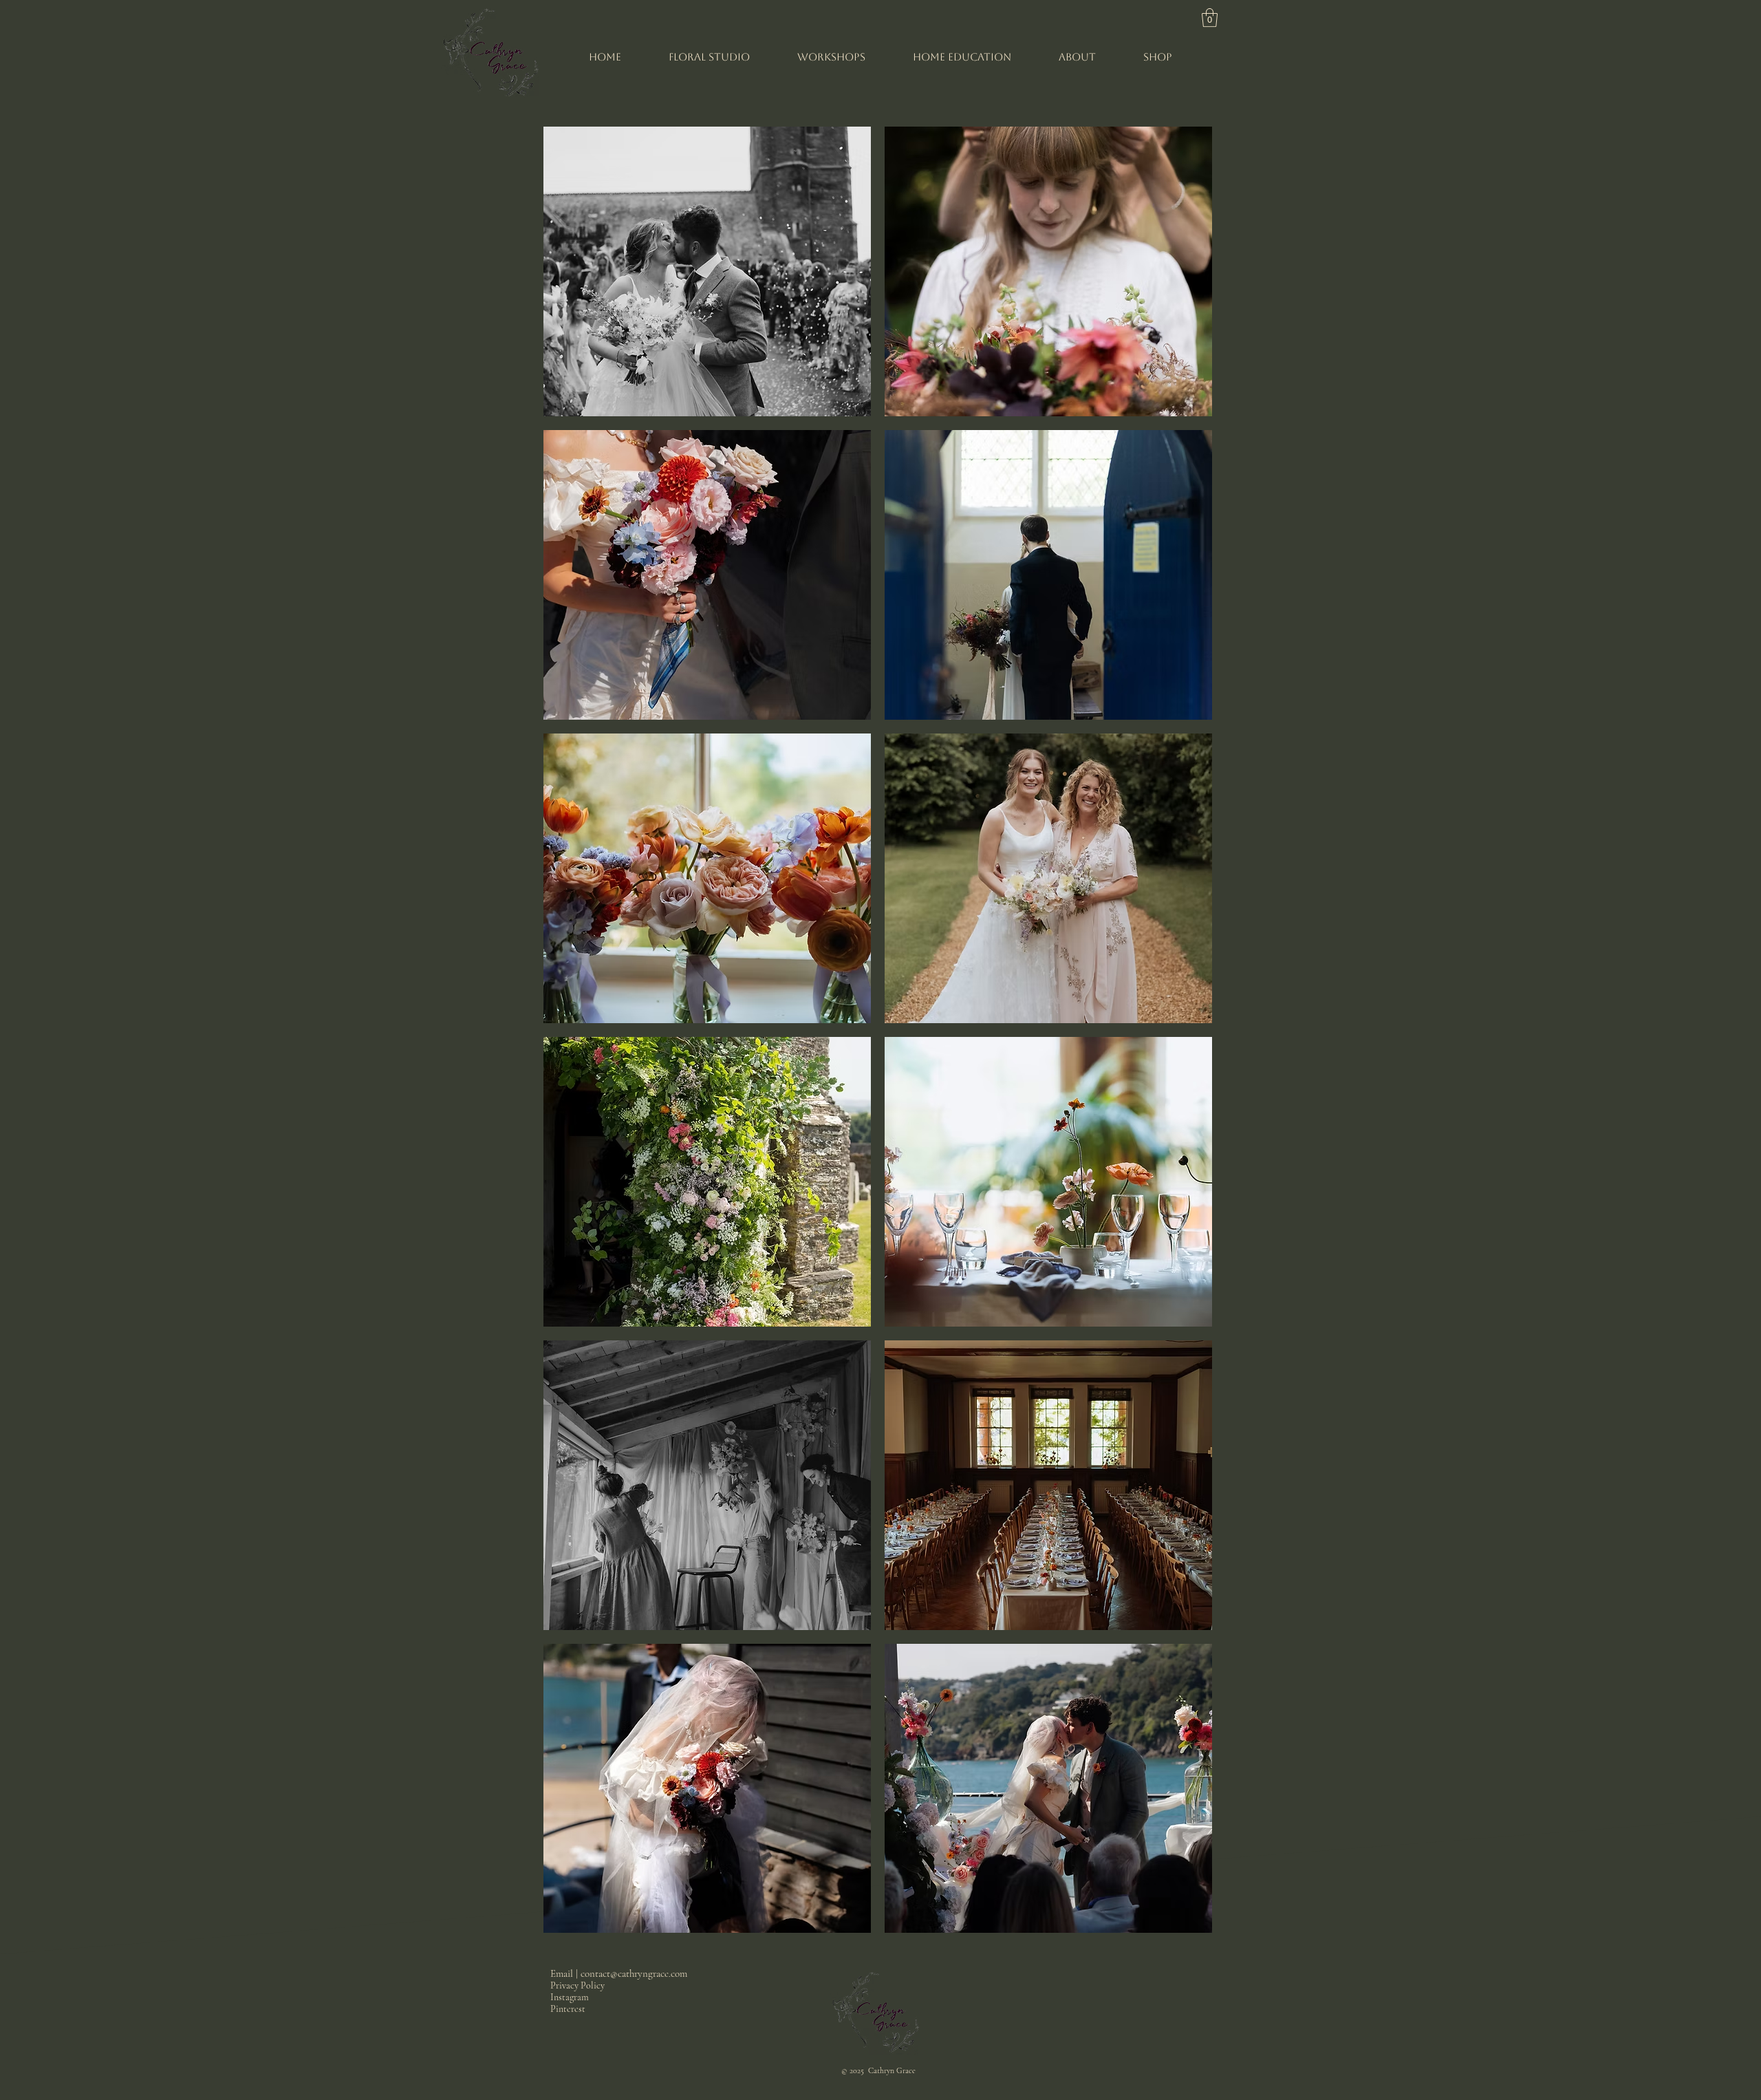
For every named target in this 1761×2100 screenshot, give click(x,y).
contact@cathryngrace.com (634, 1973)
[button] (1210, 18)
